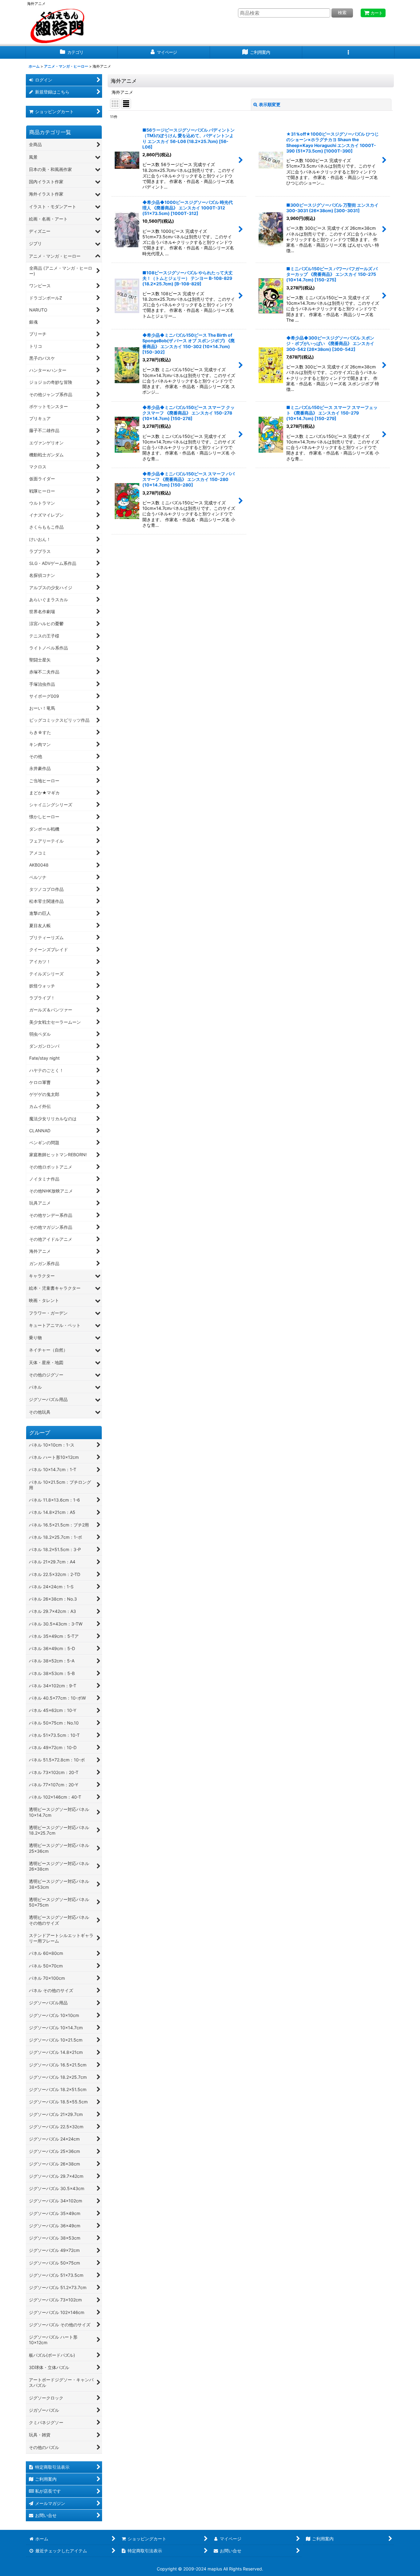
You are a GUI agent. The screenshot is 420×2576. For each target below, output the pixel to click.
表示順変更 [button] (270, 104)
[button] (348, 52)
